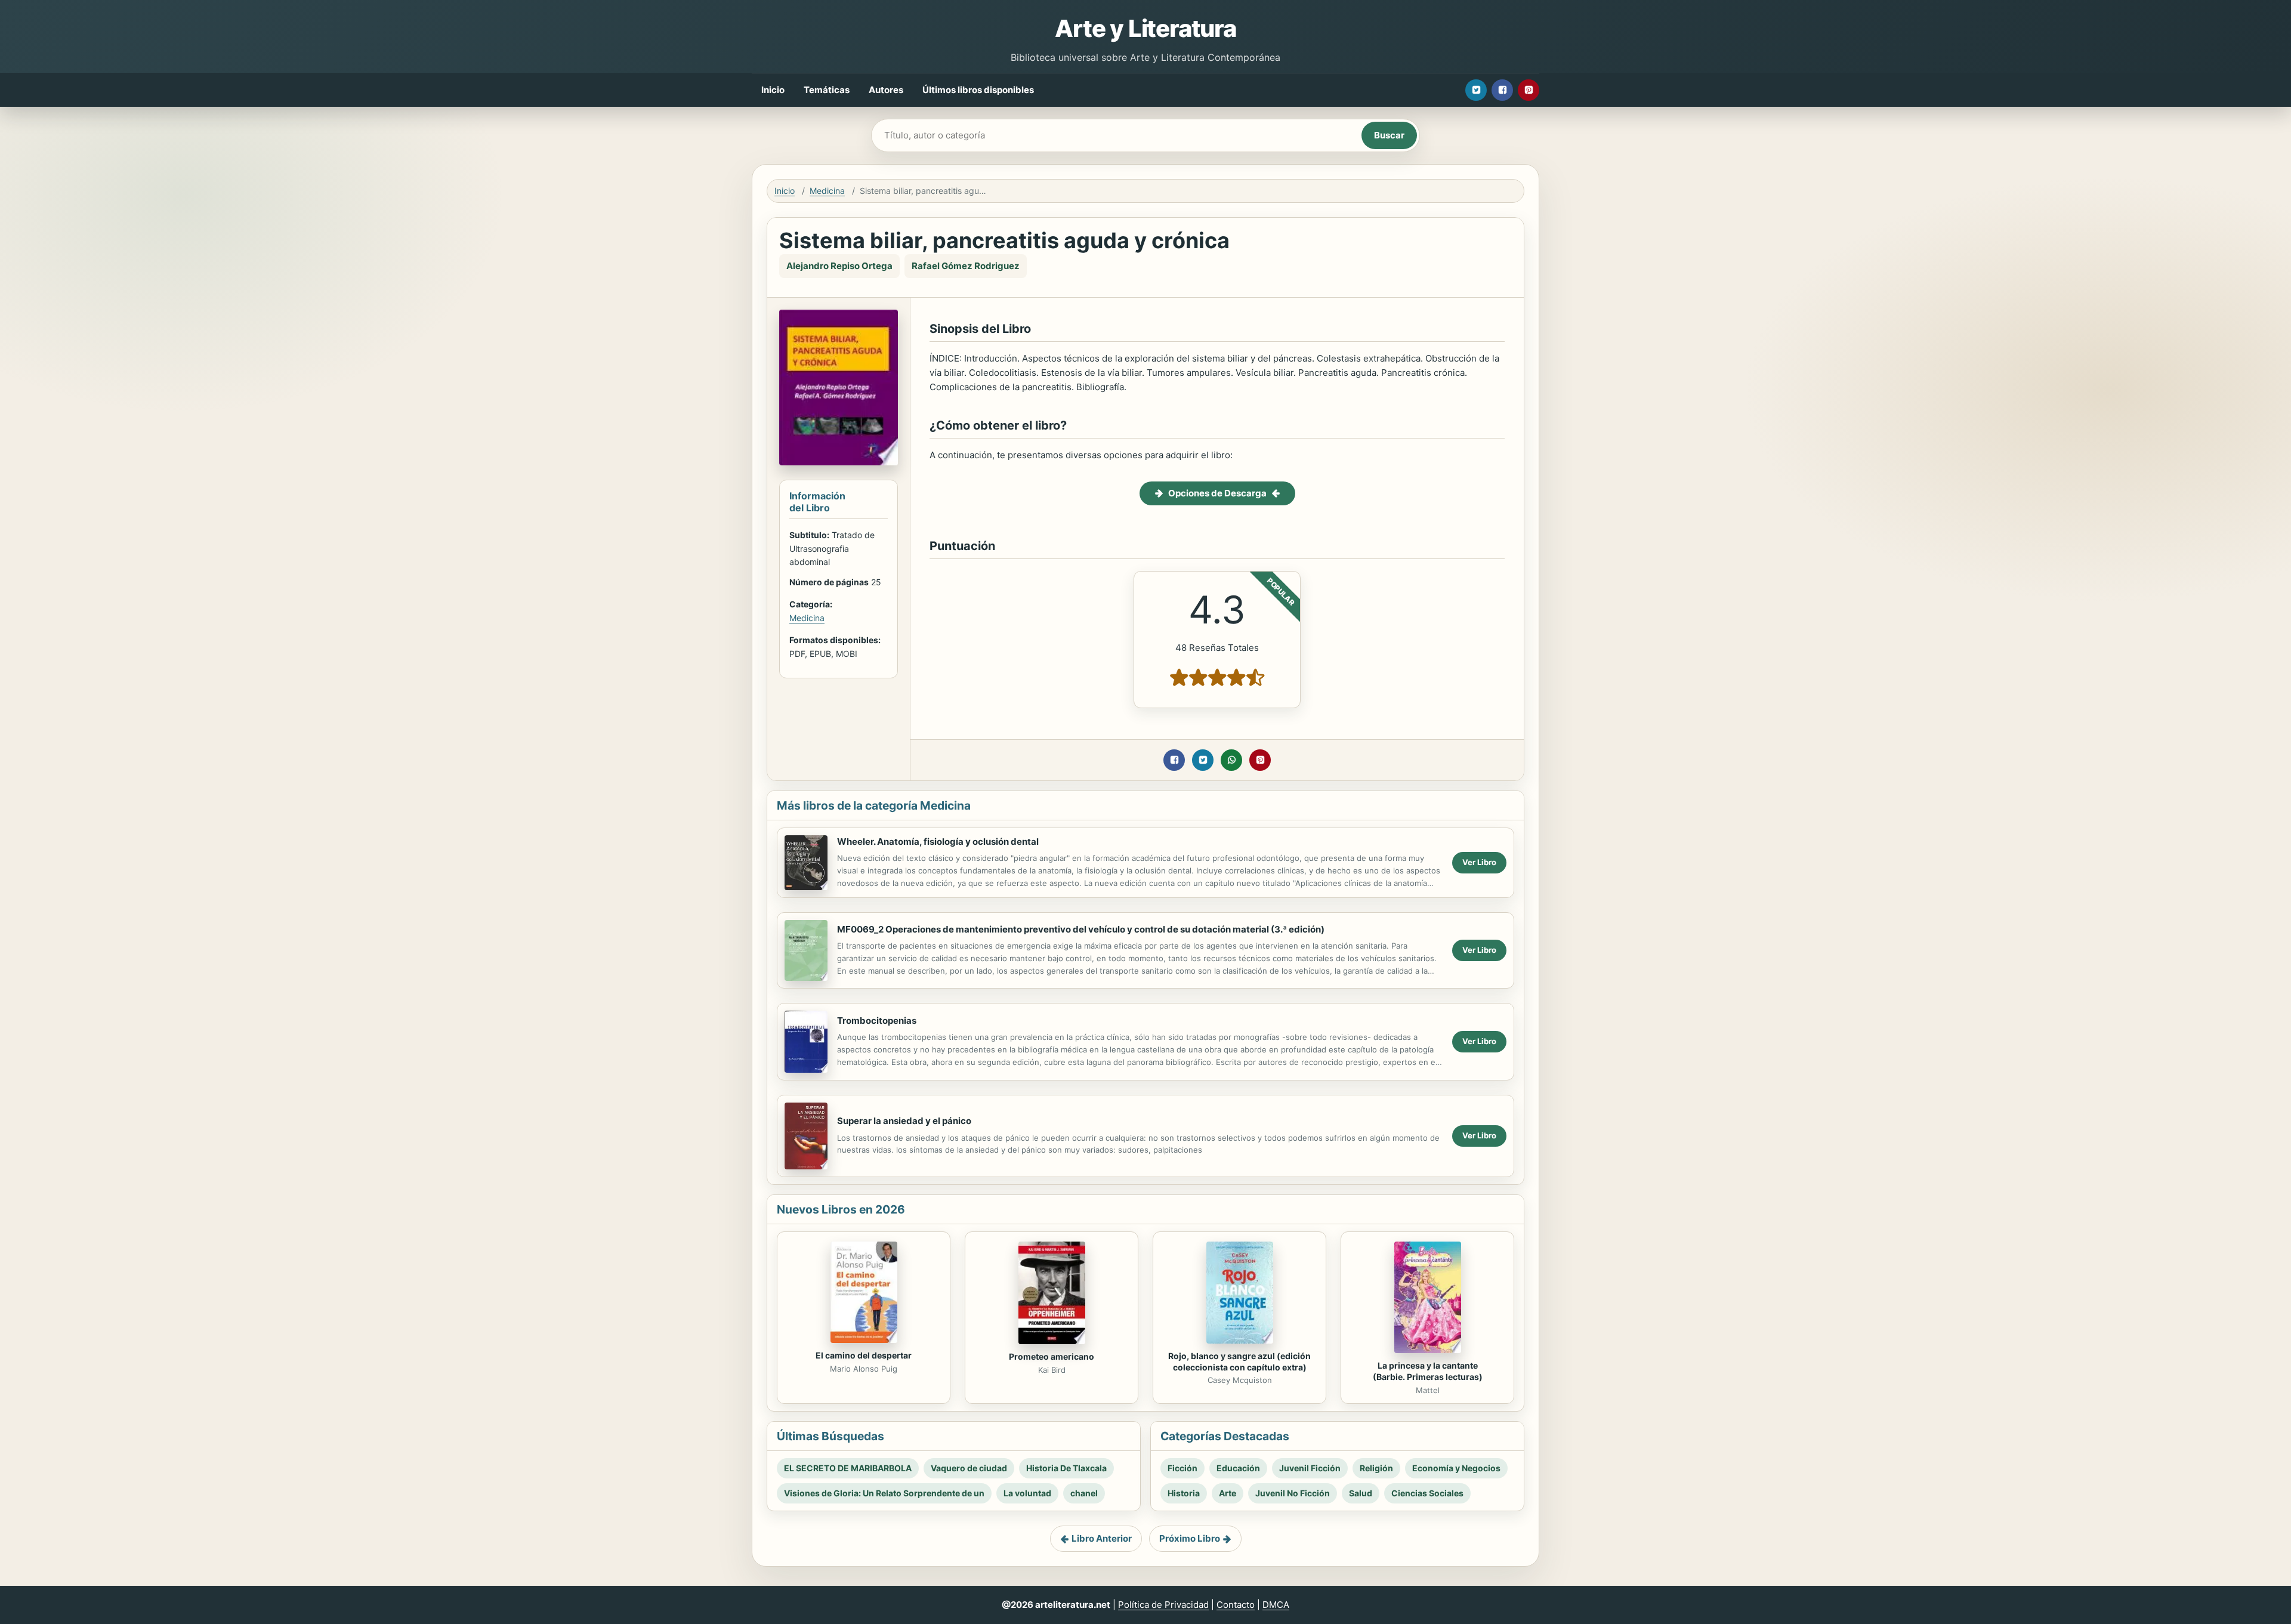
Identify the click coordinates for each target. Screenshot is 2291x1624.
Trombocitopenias (877, 1021)
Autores (886, 90)
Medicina (827, 191)
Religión (1376, 1468)
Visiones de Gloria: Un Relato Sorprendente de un (884, 1493)
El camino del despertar (864, 1355)
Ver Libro (1479, 862)
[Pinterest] (1529, 90)
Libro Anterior (1102, 1538)
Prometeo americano (1052, 1356)
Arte (1228, 1493)
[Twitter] (1476, 90)
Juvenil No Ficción (1293, 1493)
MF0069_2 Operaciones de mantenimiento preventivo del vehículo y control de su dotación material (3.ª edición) (1081, 929)
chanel (1084, 1493)
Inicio (773, 90)
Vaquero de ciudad (969, 1468)
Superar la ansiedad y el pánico (904, 1121)
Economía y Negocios (1456, 1468)
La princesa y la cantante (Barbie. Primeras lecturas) (1428, 1371)
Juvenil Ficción (1310, 1468)
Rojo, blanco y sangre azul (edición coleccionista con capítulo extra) (1239, 1361)
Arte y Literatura (1145, 28)
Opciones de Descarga (1217, 493)
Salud (1361, 1493)
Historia (1184, 1493)
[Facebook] (1502, 90)
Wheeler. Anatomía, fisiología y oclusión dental (938, 842)
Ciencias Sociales (1427, 1493)
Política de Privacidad (1163, 1605)
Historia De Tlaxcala (1066, 1468)
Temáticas (827, 90)
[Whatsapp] (1231, 760)
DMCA (1276, 1605)
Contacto (1236, 1605)
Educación (1238, 1468)
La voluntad (1027, 1493)
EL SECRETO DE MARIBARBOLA (848, 1468)
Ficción (1182, 1468)
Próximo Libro (1190, 1538)
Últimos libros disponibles (978, 90)
